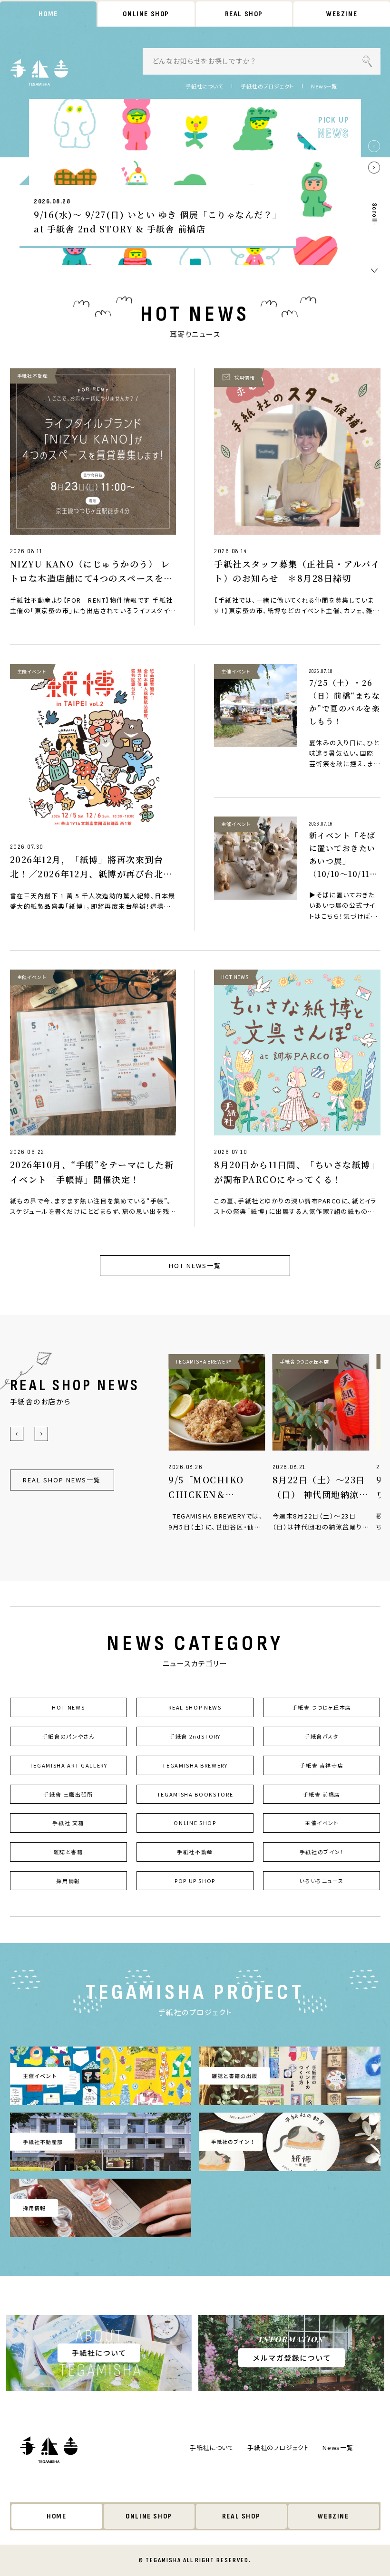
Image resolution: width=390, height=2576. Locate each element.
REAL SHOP (244, 14)
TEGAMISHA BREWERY (195, 1765)
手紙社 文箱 (68, 1823)
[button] (374, 146)
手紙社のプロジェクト (267, 86)
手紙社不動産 (195, 1852)
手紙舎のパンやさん (68, 1736)
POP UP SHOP (195, 1881)
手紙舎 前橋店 (322, 1794)
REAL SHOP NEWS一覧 (62, 1480)
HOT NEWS (68, 1707)
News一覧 (324, 86)
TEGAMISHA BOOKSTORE (195, 1794)
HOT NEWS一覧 (195, 1265)
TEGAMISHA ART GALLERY (68, 1765)
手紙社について (205, 86)
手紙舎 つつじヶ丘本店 (322, 1707)
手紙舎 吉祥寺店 (322, 1765)
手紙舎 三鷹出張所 (68, 1794)
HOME (48, 14)
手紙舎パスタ (322, 1736)
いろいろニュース (322, 1881)
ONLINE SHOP (146, 14)
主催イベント (322, 1823)
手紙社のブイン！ (322, 1852)
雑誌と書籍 (68, 1852)
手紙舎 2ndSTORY (195, 1736)
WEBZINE (342, 14)
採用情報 (68, 1881)
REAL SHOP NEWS (195, 1707)
